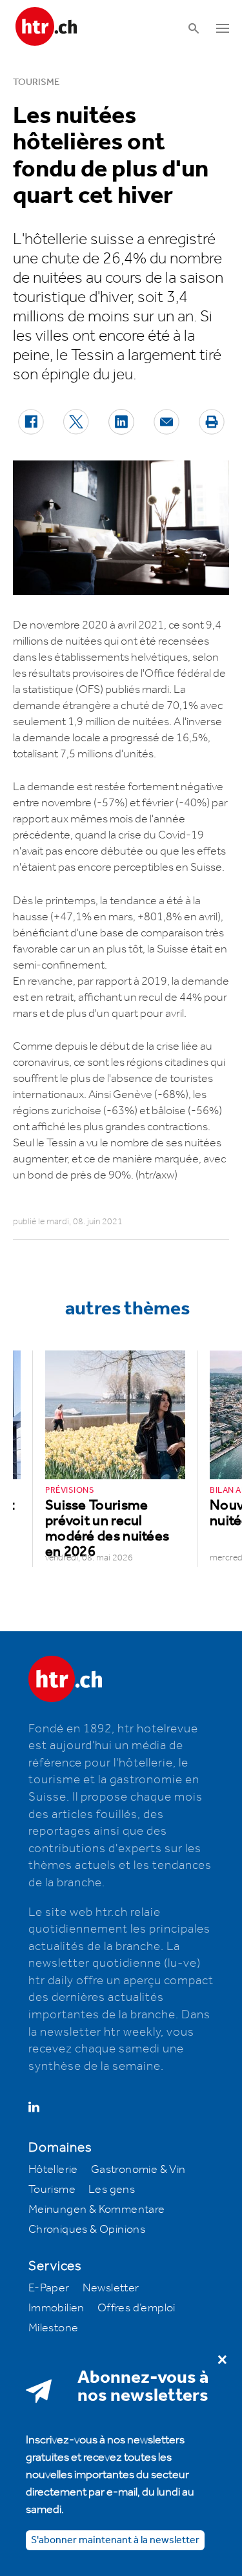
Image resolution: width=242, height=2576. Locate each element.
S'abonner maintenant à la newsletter (115, 2540)
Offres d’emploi (136, 2308)
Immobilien (56, 2308)
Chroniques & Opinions (87, 2230)
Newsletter (111, 2288)
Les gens (112, 2190)
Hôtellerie (53, 2170)
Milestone (54, 2328)
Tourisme (52, 2190)
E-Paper (49, 2288)
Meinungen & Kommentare (97, 2210)
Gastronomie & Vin (138, 2170)
